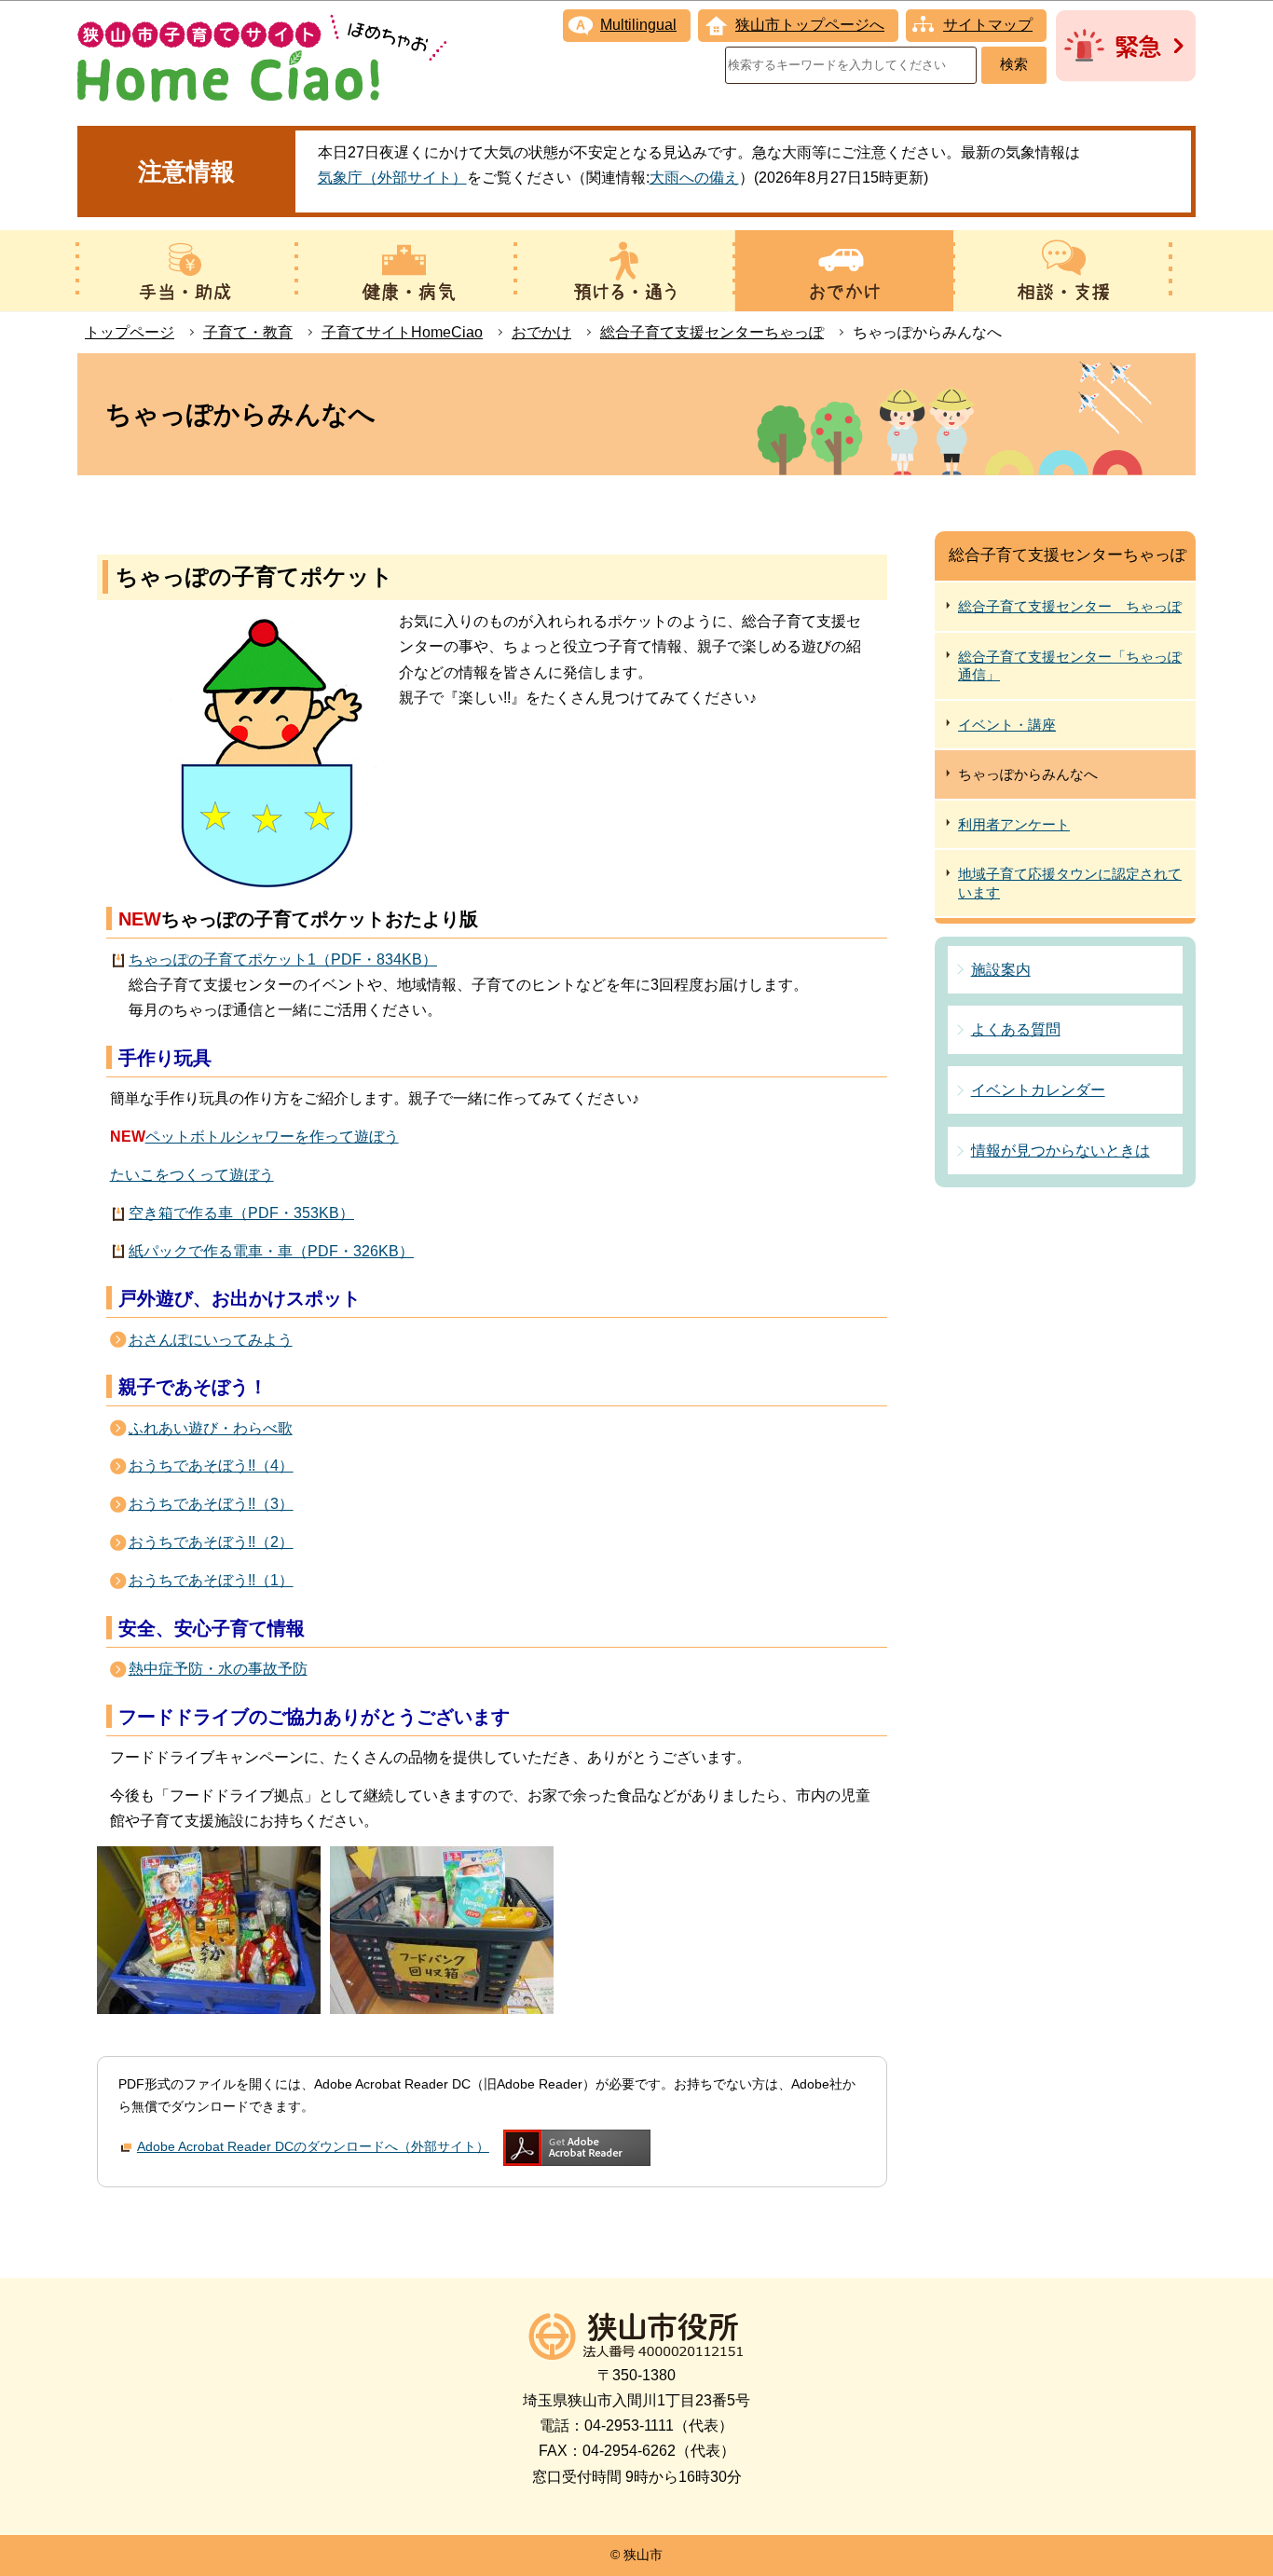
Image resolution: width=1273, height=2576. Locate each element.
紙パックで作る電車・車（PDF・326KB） (271, 1251)
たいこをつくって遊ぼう (192, 1175)
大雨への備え (694, 178)
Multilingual (638, 25)
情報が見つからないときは (1061, 1151)
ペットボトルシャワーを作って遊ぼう (272, 1137)
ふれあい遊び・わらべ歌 (211, 1428)
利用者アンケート (1014, 824)
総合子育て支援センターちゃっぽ (712, 332)
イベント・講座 (1007, 725)
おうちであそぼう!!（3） (211, 1504)
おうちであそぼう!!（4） (211, 1466)
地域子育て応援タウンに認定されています (1070, 883)
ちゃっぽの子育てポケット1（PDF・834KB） (283, 959)
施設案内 (1001, 970)
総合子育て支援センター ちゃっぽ (1070, 606)
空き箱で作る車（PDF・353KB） (241, 1213)
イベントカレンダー (1038, 1090)
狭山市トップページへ (810, 25)
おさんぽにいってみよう (211, 1340)
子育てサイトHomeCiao (402, 332)
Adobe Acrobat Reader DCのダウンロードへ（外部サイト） (313, 2146)
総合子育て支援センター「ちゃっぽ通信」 (1070, 666)
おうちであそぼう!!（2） (211, 1542)
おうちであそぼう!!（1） (211, 1580)
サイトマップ (988, 25)
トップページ (130, 332)
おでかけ (541, 332)
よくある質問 (1016, 1029)
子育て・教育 (248, 332)
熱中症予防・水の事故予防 (218, 1669)
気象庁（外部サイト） (392, 178)
